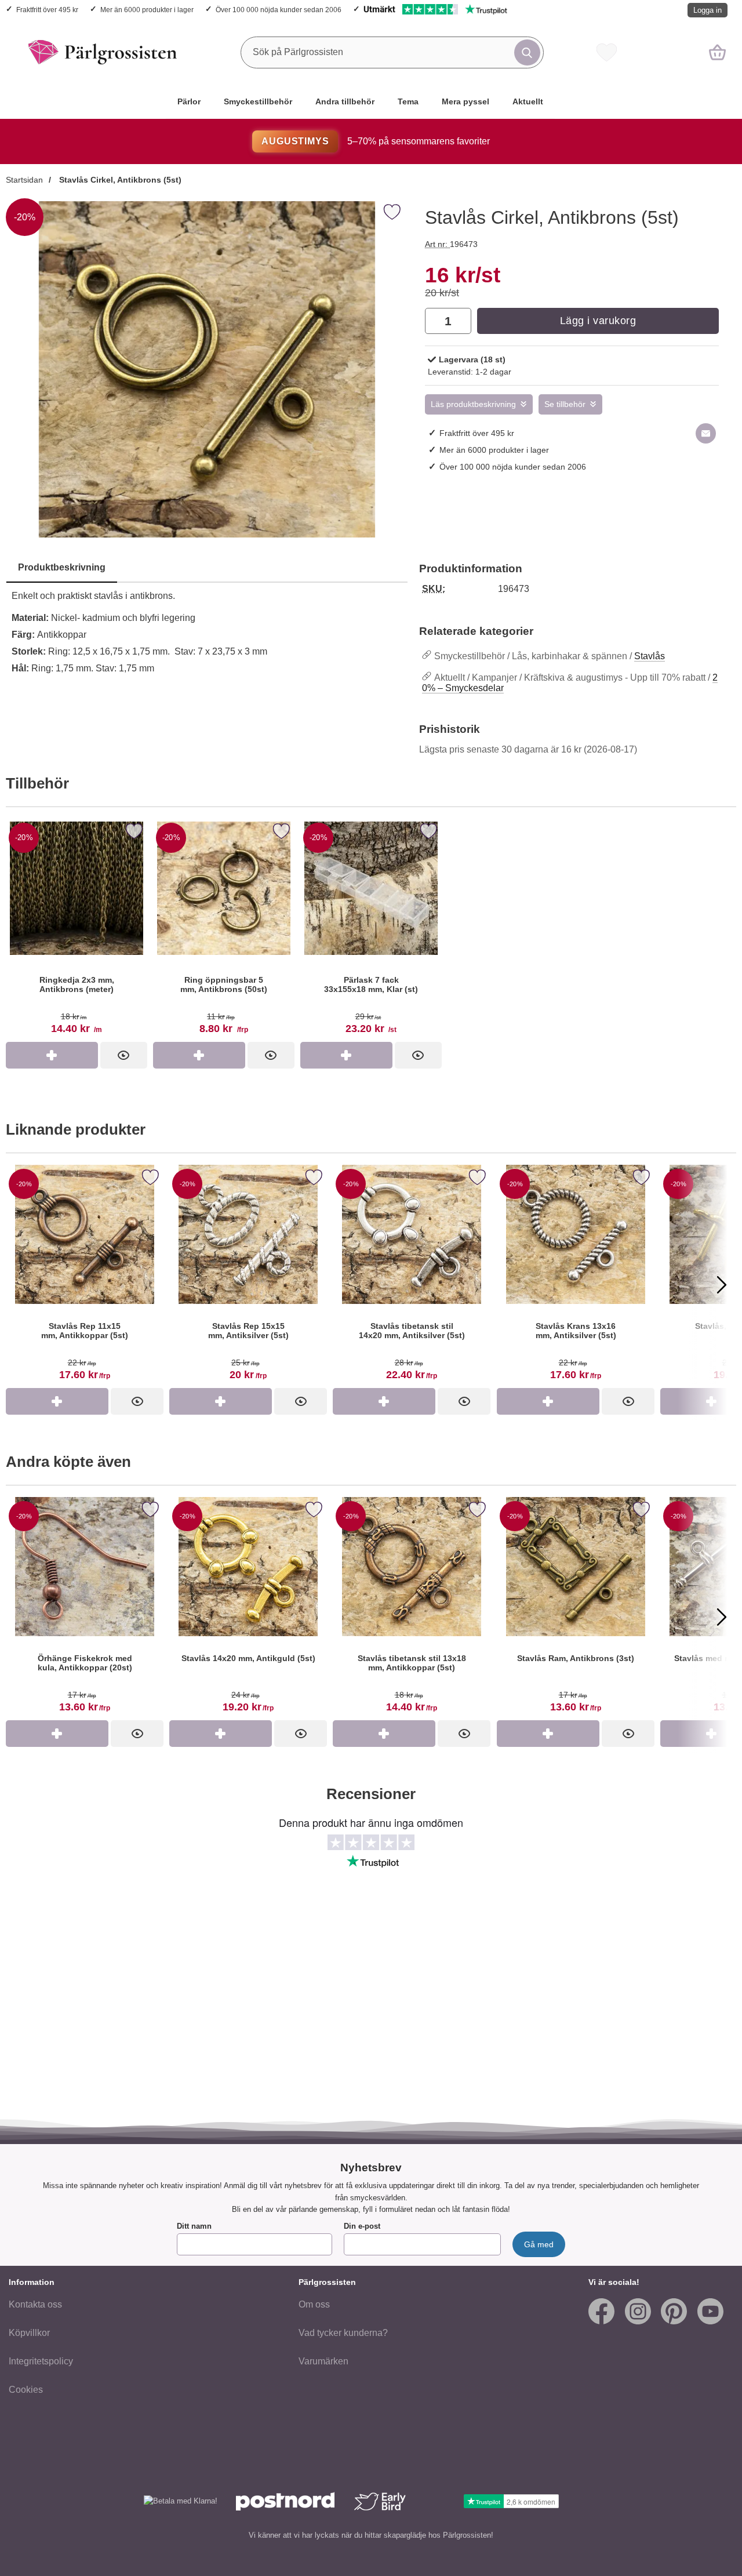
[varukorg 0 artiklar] (717, 52)
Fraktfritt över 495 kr (47, 10)
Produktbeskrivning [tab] (62, 567)
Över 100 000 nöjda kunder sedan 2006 (279, 10)
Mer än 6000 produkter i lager (147, 10)
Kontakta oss (35, 2304)
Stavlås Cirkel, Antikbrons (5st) (119, 180)
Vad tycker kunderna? (343, 2333)
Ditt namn (194, 2226)
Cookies (26, 2390)
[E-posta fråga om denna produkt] (706, 433)
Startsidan (24, 180)
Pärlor (189, 101)
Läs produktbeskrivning (473, 404)
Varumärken (323, 2361)
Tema (408, 101)
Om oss (314, 2304)
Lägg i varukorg (598, 321)
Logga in (708, 10)
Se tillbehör (565, 404)
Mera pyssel (465, 101)
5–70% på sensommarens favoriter (375, 141)
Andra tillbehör (345, 101)
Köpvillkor (29, 2333)
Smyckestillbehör (258, 101)
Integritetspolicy (41, 2361)
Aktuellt (528, 101)
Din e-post (362, 2226)
